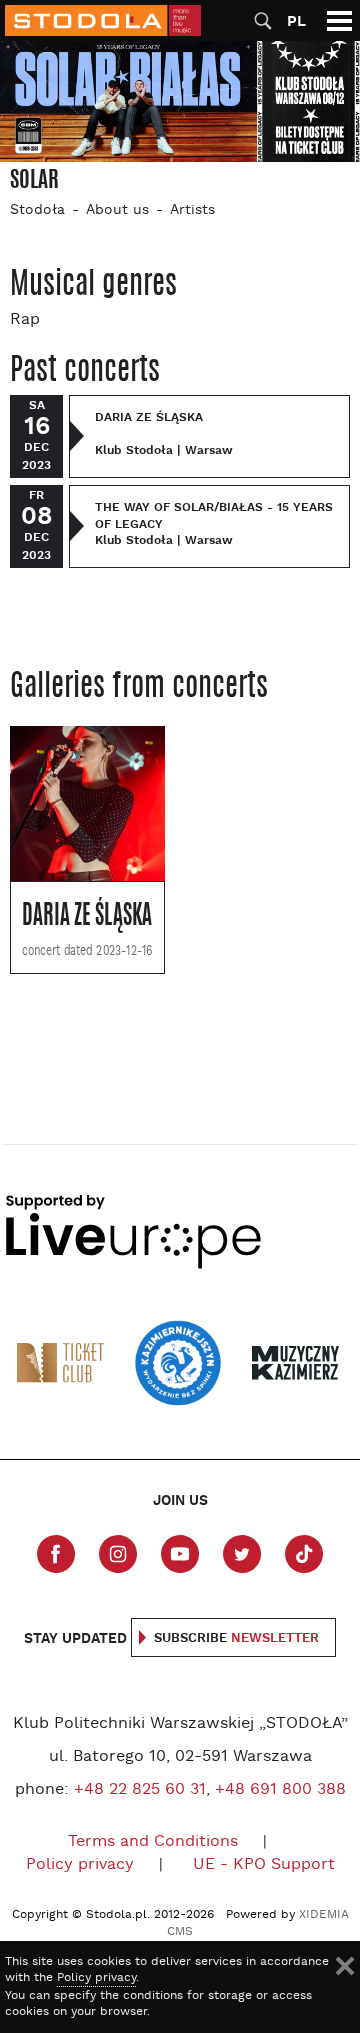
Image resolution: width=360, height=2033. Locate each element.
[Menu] (339, 20)
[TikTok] (304, 1554)
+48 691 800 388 (280, 1790)
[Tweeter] (242, 1554)
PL (296, 21)
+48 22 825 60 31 (140, 1790)
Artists (192, 210)
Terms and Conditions (153, 1842)
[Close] (345, 1966)
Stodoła (37, 210)
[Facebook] (56, 1554)
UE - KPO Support (264, 1865)
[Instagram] (118, 1554)
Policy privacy (80, 1865)
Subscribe (236, 1638)
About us (117, 210)
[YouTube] (180, 1554)
